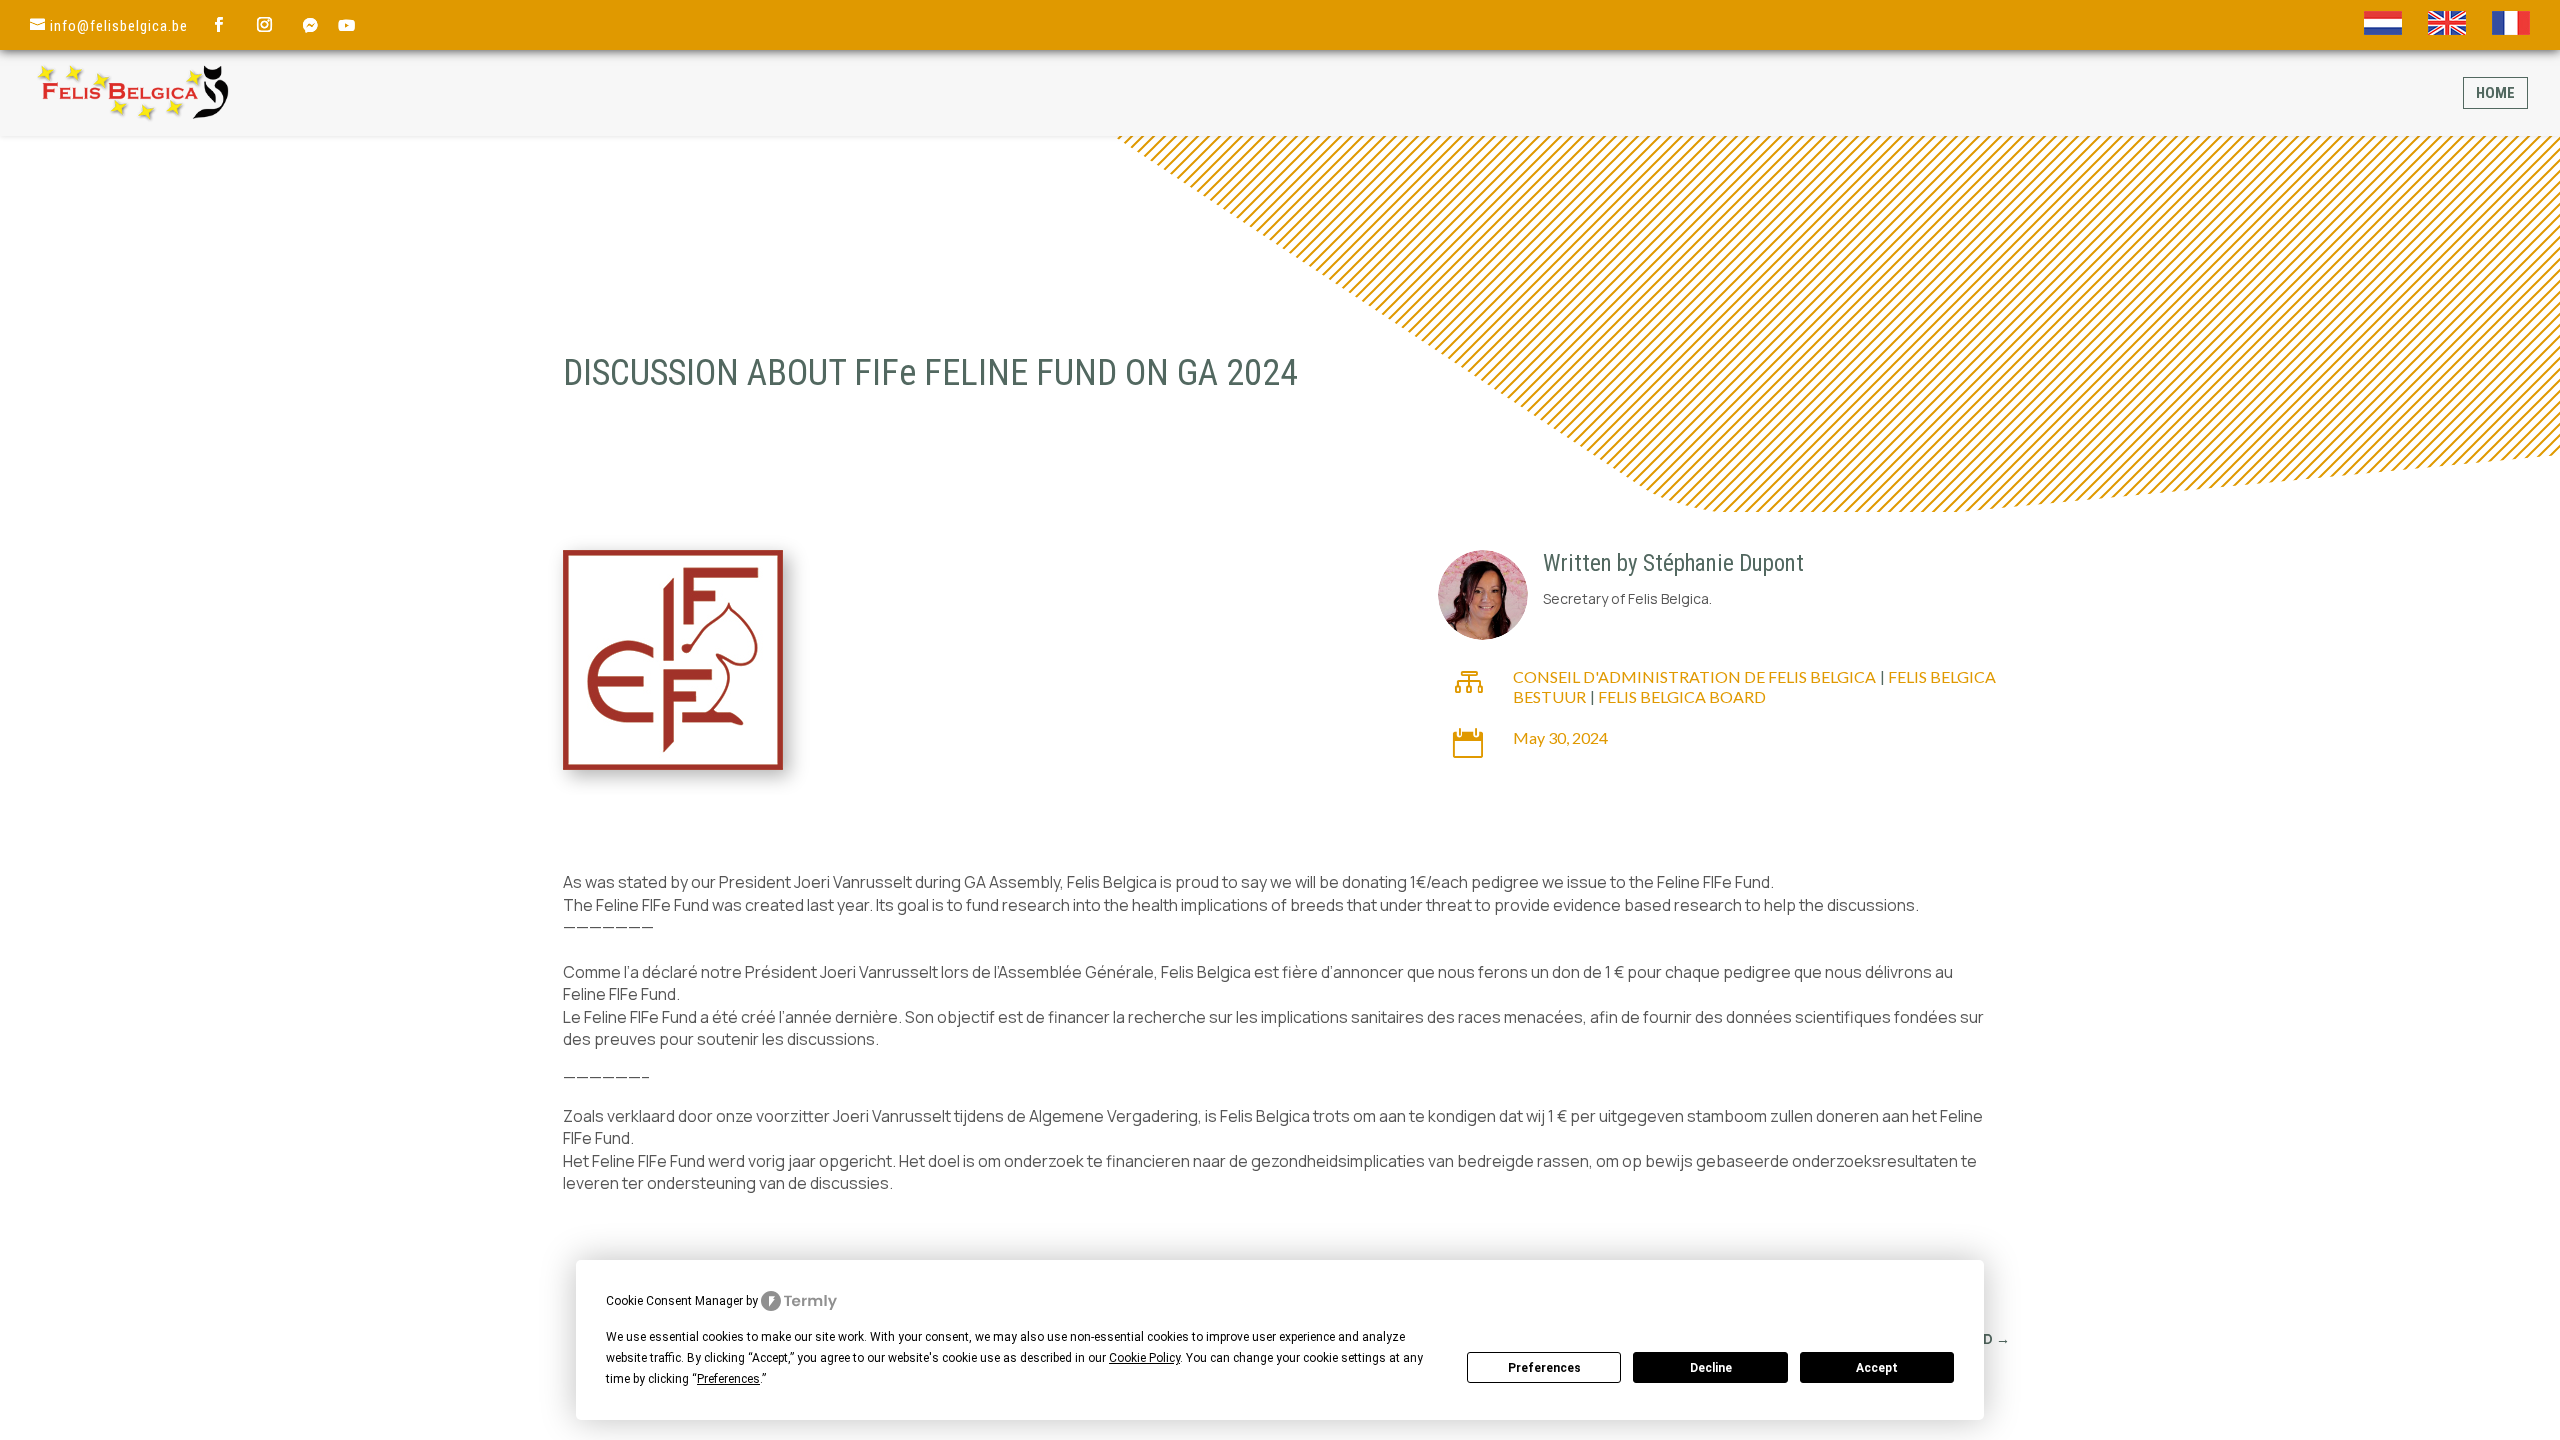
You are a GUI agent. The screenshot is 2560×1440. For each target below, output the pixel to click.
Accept (1877, 1368)
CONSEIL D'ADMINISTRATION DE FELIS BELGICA (1694, 676)
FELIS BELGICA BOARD (1682, 696)
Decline (1711, 1368)
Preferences (1544, 1368)
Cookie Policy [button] (1144, 1358)
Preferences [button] (728, 1379)
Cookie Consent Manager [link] (674, 1301)
